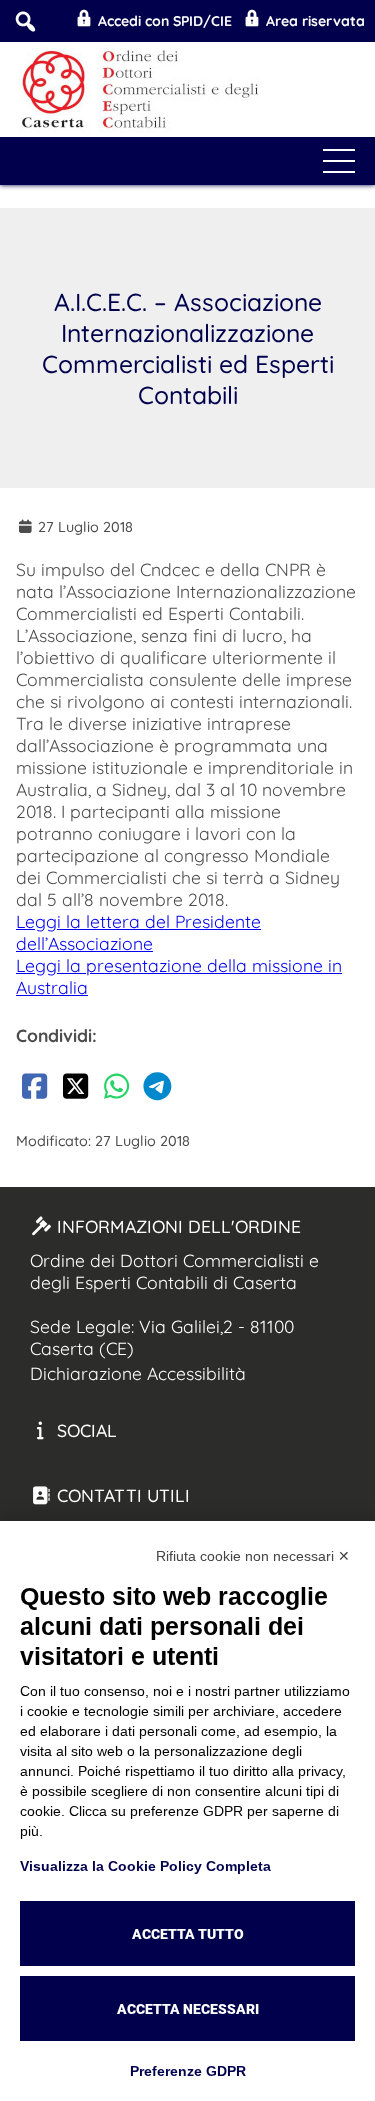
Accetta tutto (188, 1934)
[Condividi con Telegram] (157, 1090)
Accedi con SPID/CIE (163, 21)
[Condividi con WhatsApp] (116, 1090)
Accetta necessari (188, 2009)
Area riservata (313, 21)
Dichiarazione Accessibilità (138, 1373)
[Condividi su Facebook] (34, 1090)
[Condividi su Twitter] (75, 1090)
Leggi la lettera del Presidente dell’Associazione (138, 932)
